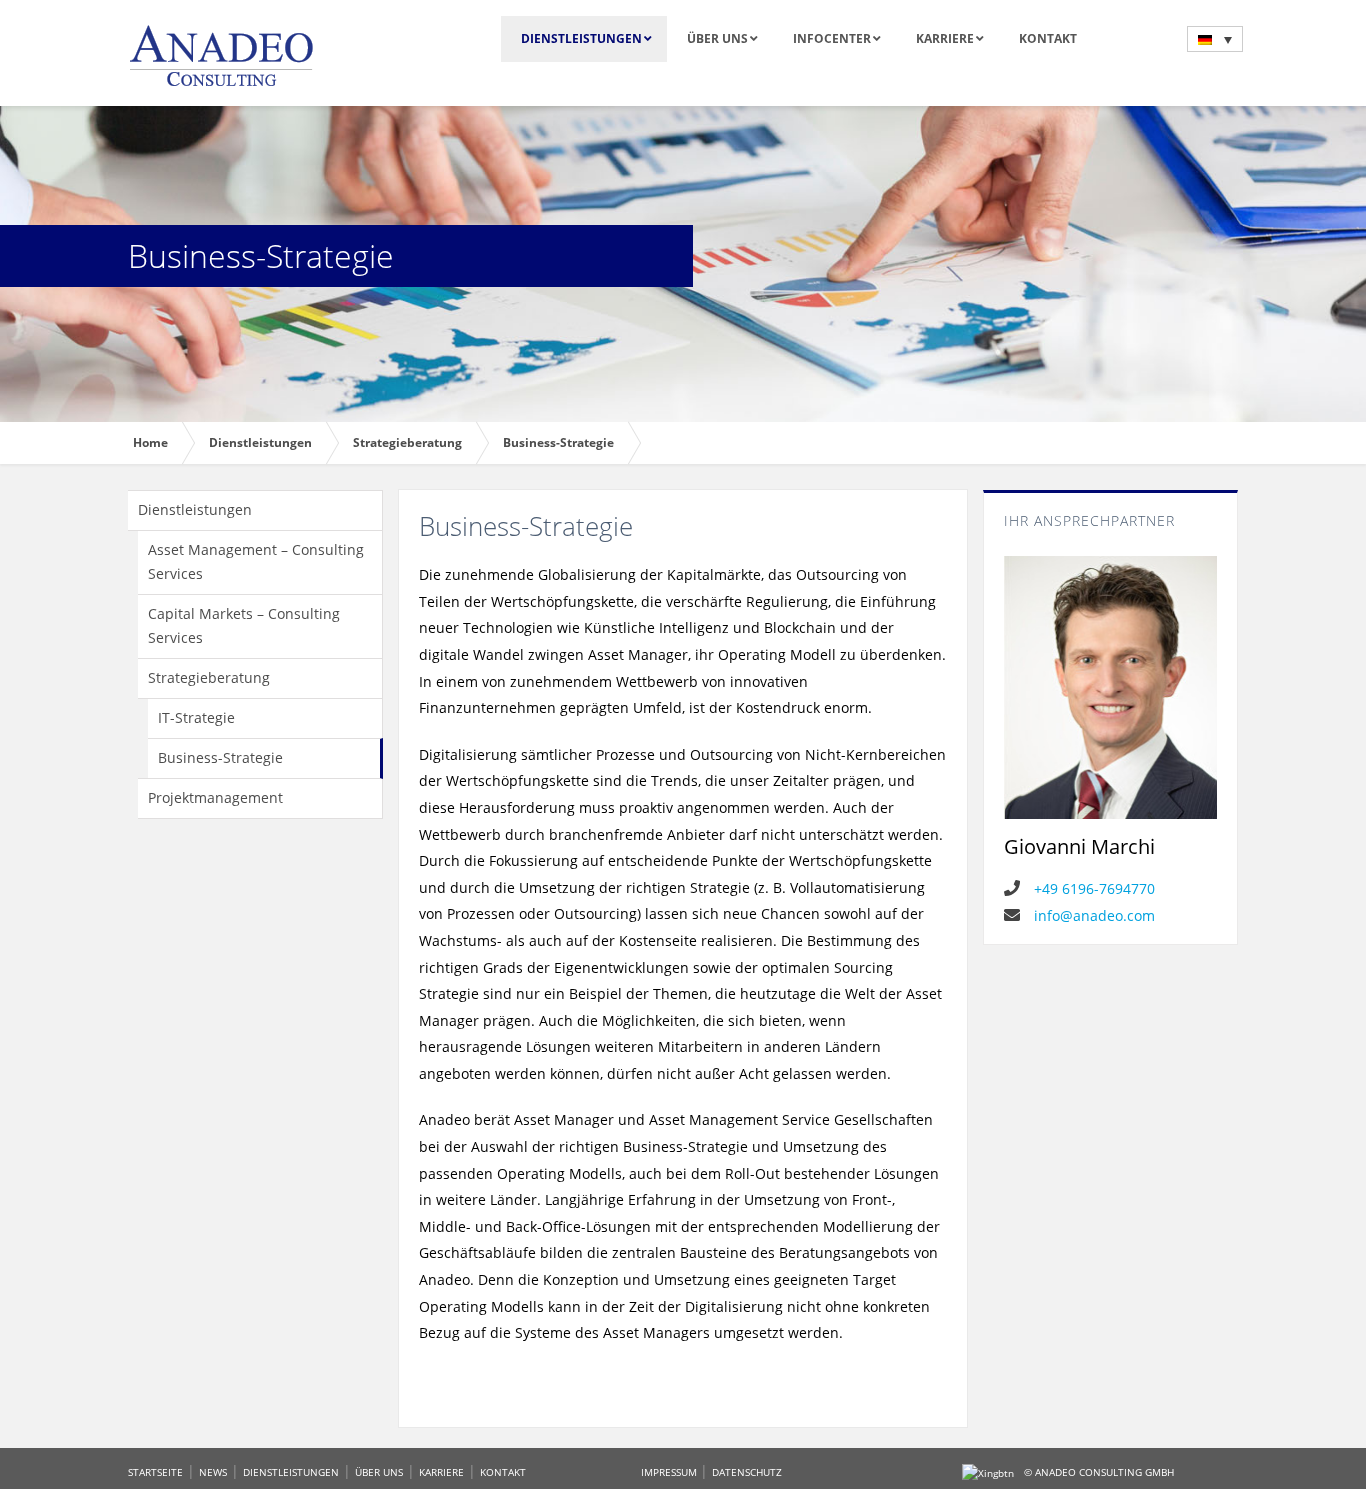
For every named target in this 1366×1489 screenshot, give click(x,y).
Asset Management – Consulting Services (256, 561)
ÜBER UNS (379, 1472)
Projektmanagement (215, 797)
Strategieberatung (209, 677)
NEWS (213, 1472)
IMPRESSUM (670, 1472)
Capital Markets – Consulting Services (244, 625)
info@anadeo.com (1092, 915)
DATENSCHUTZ (747, 1472)
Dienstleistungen (195, 509)
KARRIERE (441, 1472)
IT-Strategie (196, 717)
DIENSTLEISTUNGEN (291, 1472)
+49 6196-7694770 (1092, 888)
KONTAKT (503, 1472)
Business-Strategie (220, 757)
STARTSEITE (155, 1472)
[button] (1215, 39)
